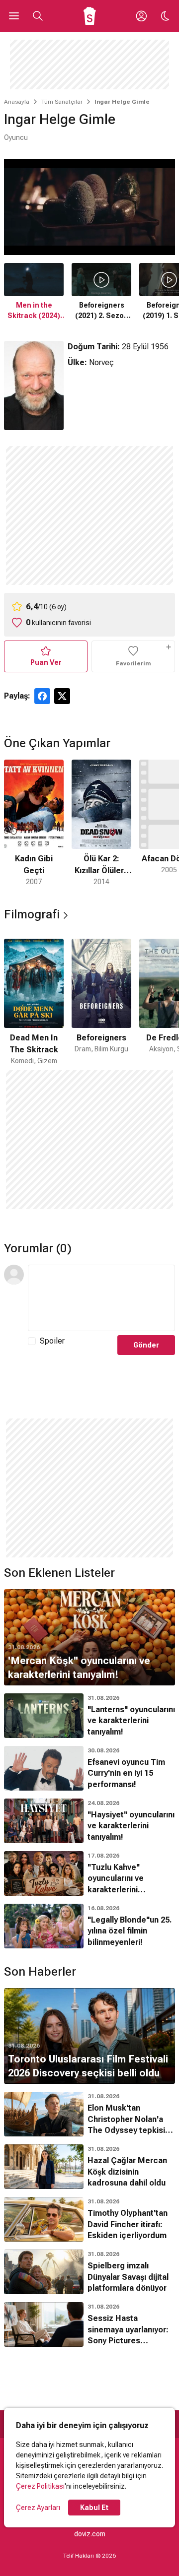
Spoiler (52, 1341)
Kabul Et (94, 2508)
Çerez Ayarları (38, 2508)
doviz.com (90, 2534)
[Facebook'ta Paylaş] (42, 696)
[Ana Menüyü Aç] (14, 16)
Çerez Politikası (40, 2486)
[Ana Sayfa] (90, 16)
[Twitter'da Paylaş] (62, 696)
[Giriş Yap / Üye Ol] (141, 16)
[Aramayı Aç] (38, 16)
